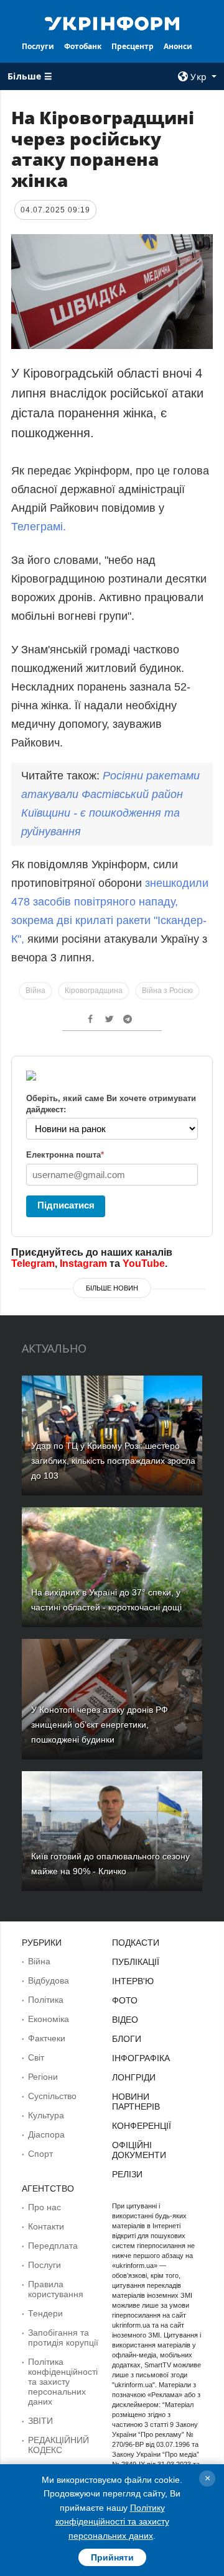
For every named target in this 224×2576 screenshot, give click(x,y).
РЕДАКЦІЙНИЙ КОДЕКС (58, 2445)
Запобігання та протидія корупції (63, 2338)
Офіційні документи (139, 2150)
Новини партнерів (136, 2102)
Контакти (46, 2226)
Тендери (45, 2313)
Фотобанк (83, 46)
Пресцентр (133, 46)
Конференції (142, 2126)
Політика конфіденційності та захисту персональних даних (63, 2382)
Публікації (136, 1962)
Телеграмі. (39, 527)
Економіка (49, 2019)
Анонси (178, 46)
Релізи (127, 2174)
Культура (46, 2115)
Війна (35, 991)
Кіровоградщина (94, 991)
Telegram (33, 1263)
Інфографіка (141, 2058)
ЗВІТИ (40, 2421)
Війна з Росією (167, 991)
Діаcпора (46, 2134)
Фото (125, 2000)
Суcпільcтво (52, 2096)
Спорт (40, 2154)
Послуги (38, 46)
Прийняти (112, 2557)
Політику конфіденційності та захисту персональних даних (112, 2522)
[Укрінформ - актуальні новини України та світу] (112, 22)
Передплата (53, 2246)
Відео (125, 2020)
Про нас (44, 2207)
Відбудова (49, 1980)
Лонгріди (134, 2077)
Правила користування (56, 2289)
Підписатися (66, 1205)
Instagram (83, 1263)
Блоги (127, 2039)
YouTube (144, 1263)
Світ (36, 2057)
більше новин (112, 1288)
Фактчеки (47, 2038)
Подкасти (136, 1943)
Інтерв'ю (133, 1981)
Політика (46, 2000)
